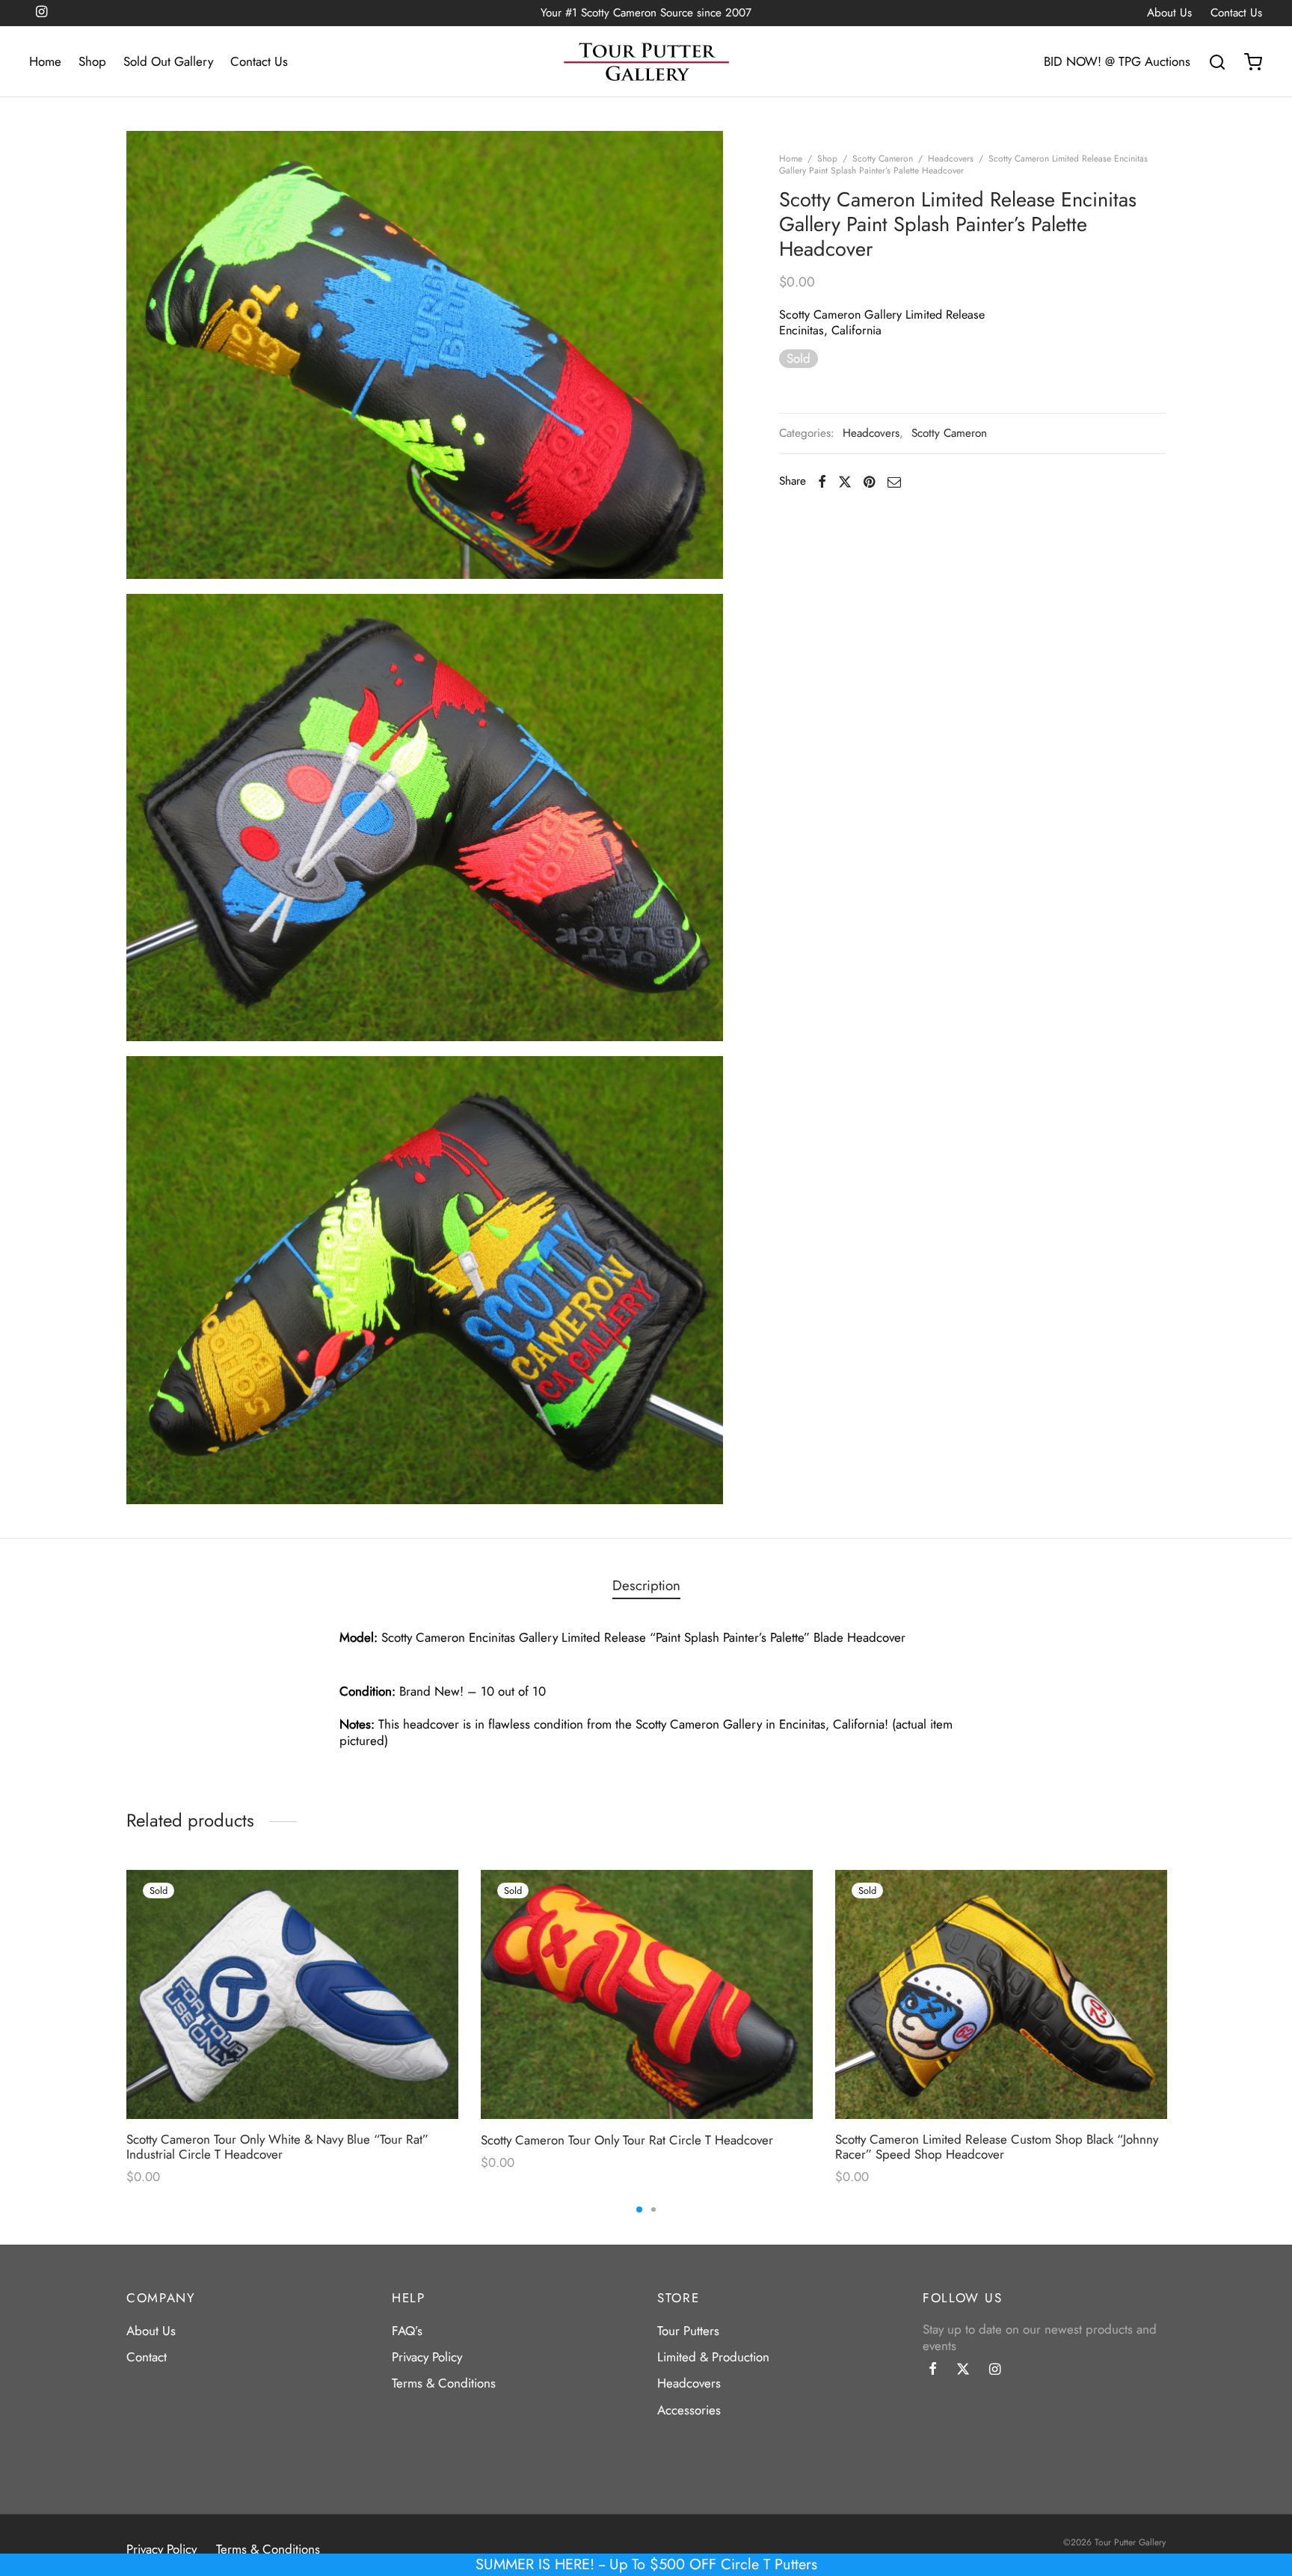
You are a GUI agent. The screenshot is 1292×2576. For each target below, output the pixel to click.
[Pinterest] (869, 482)
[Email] (894, 482)
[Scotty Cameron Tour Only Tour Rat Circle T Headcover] (647, 1994)
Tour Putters (688, 2331)
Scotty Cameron (883, 159)
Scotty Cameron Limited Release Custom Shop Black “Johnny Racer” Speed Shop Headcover (997, 2147)
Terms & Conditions (444, 2383)
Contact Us (1236, 13)
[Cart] (1253, 62)
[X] (845, 482)
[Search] (1217, 62)
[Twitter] (963, 2370)
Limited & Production (713, 2357)
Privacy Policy (427, 2357)
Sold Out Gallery (168, 61)
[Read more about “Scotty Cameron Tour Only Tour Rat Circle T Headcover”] (783, 1896)
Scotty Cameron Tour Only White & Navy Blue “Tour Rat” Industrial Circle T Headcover (277, 2147)
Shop (92, 61)
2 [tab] (653, 2209)
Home (45, 61)
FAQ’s (407, 2331)
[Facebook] (822, 482)
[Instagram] (995, 2370)
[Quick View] (428, 1931)
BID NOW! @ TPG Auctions (1117, 61)
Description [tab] (646, 1585)
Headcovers (951, 159)
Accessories (689, 2410)
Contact (147, 2357)
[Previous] (122, 1988)
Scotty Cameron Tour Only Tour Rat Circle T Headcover (627, 2140)
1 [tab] (639, 2209)
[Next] (1170, 1988)
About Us (1169, 13)
